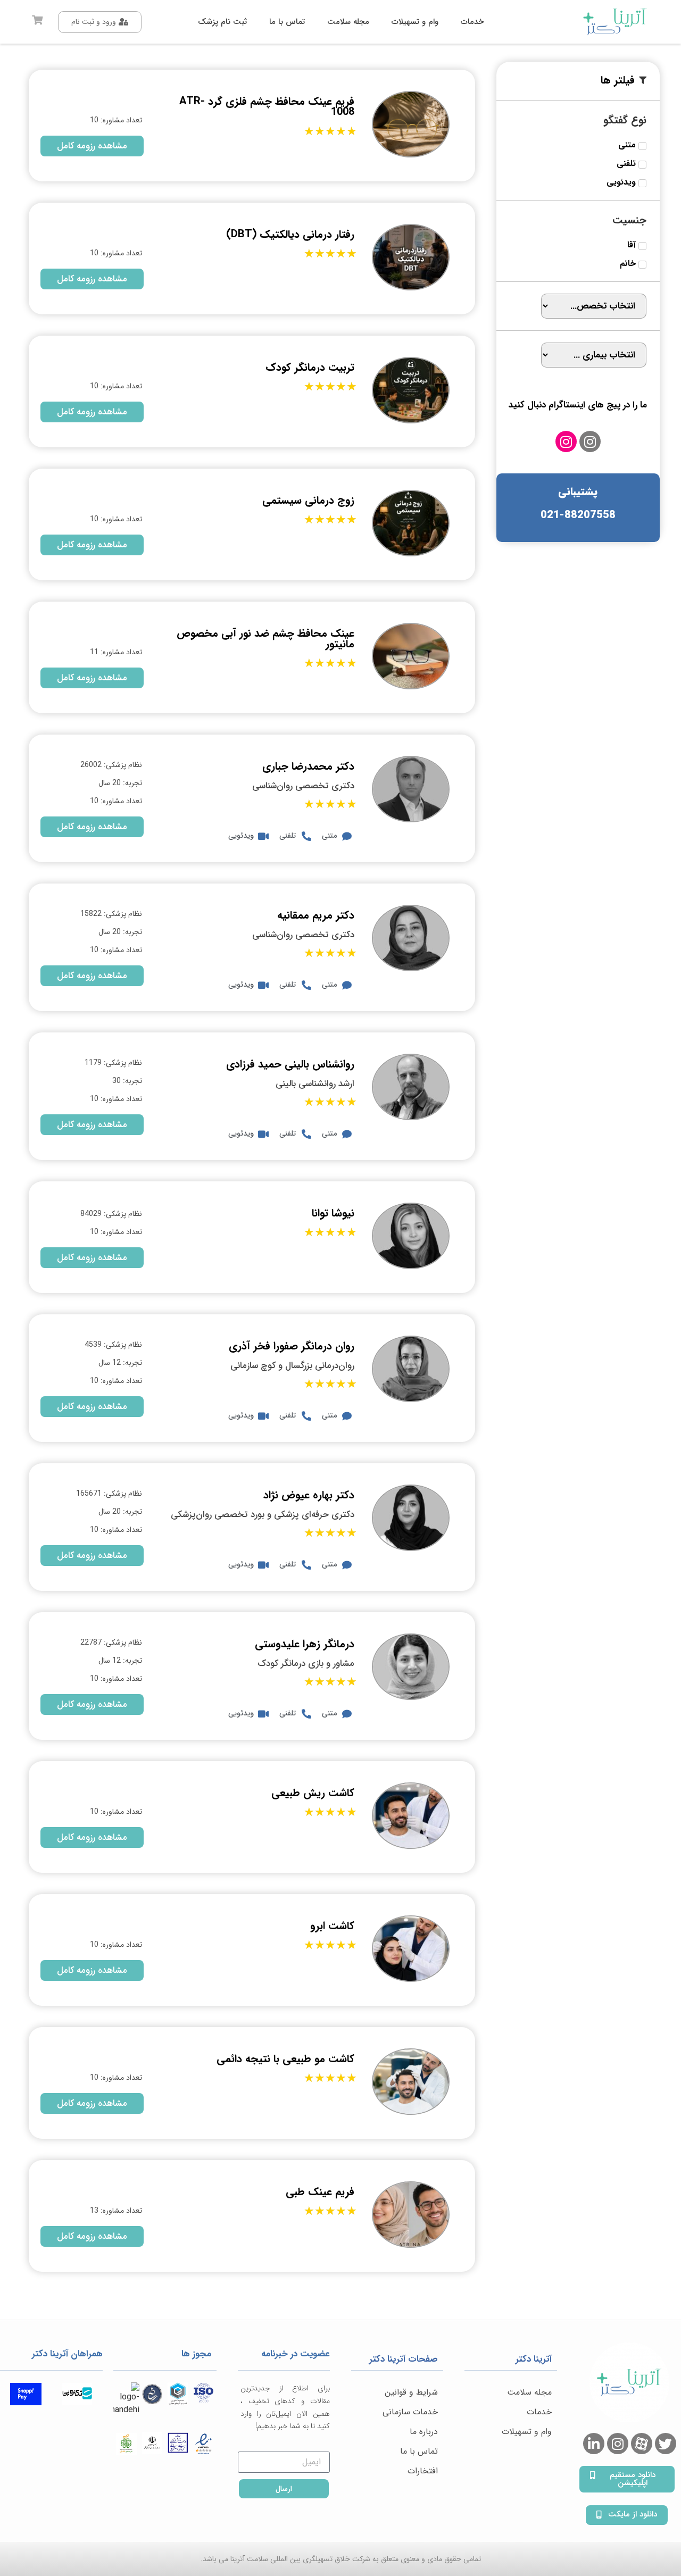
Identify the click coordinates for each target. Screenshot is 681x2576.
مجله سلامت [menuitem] (348, 22)
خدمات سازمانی (410, 2412)
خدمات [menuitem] (472, 22)
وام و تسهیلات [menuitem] (415, 22)
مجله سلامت (529, 2392)
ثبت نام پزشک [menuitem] (222, 22)
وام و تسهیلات (527, 2432)
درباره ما (424, 2432)
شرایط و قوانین (411, 2392)
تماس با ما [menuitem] (287, 22)
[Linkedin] (594, 2444)
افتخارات (423, 2471)
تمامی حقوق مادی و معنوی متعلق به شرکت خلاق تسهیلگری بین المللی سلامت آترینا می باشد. (341, 2559)
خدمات (539, 2412)
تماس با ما (419, 2451)
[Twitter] (666, 2444)
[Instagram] (590, 441)
